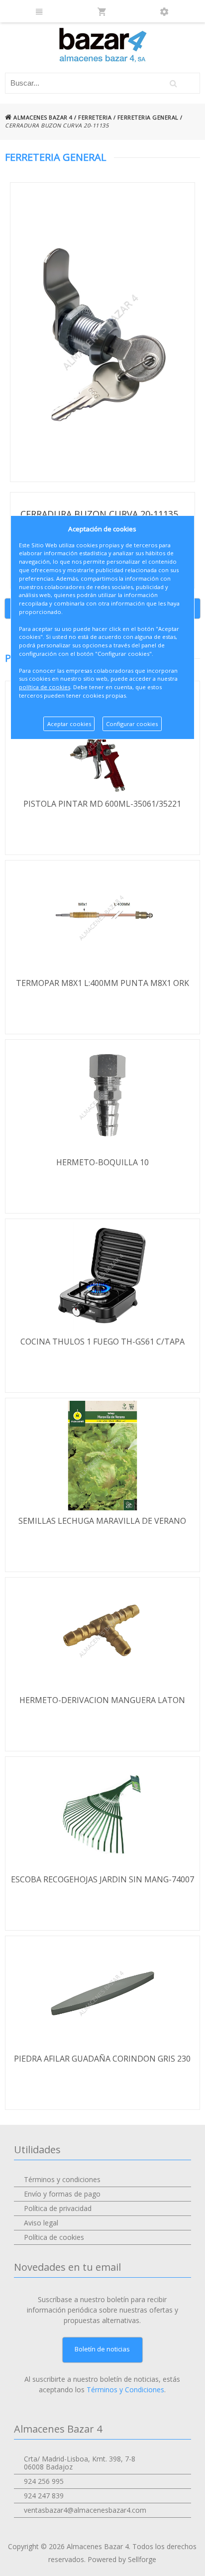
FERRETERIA (95, 117)
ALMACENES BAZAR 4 (42, 117)
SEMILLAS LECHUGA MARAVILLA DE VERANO (102, 1521)
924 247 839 (44, 2496)
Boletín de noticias (102, 2349)
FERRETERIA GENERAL (148, 117)
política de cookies (45, 687)
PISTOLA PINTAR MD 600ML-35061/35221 (102, 804)
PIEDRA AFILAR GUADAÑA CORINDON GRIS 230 (102, 2059)
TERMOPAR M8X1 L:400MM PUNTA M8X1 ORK (102, 983)
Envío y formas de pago (62, 2194)
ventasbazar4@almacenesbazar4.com (85, 2510)
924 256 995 (44, 2481)
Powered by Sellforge (122, 2559)
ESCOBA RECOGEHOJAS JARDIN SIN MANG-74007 (102, 1879)
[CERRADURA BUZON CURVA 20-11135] (102, 332)
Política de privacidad (58, 2208)
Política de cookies (54, 2237)
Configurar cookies (132, 724)
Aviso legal (41, 2223)
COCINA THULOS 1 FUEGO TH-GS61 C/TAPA (102, 1342)
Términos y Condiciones (125, 2390)
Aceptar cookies (69, 724)
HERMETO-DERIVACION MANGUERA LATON (102, 1700)
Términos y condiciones (62, 2179)
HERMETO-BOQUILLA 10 (102, 1162)
